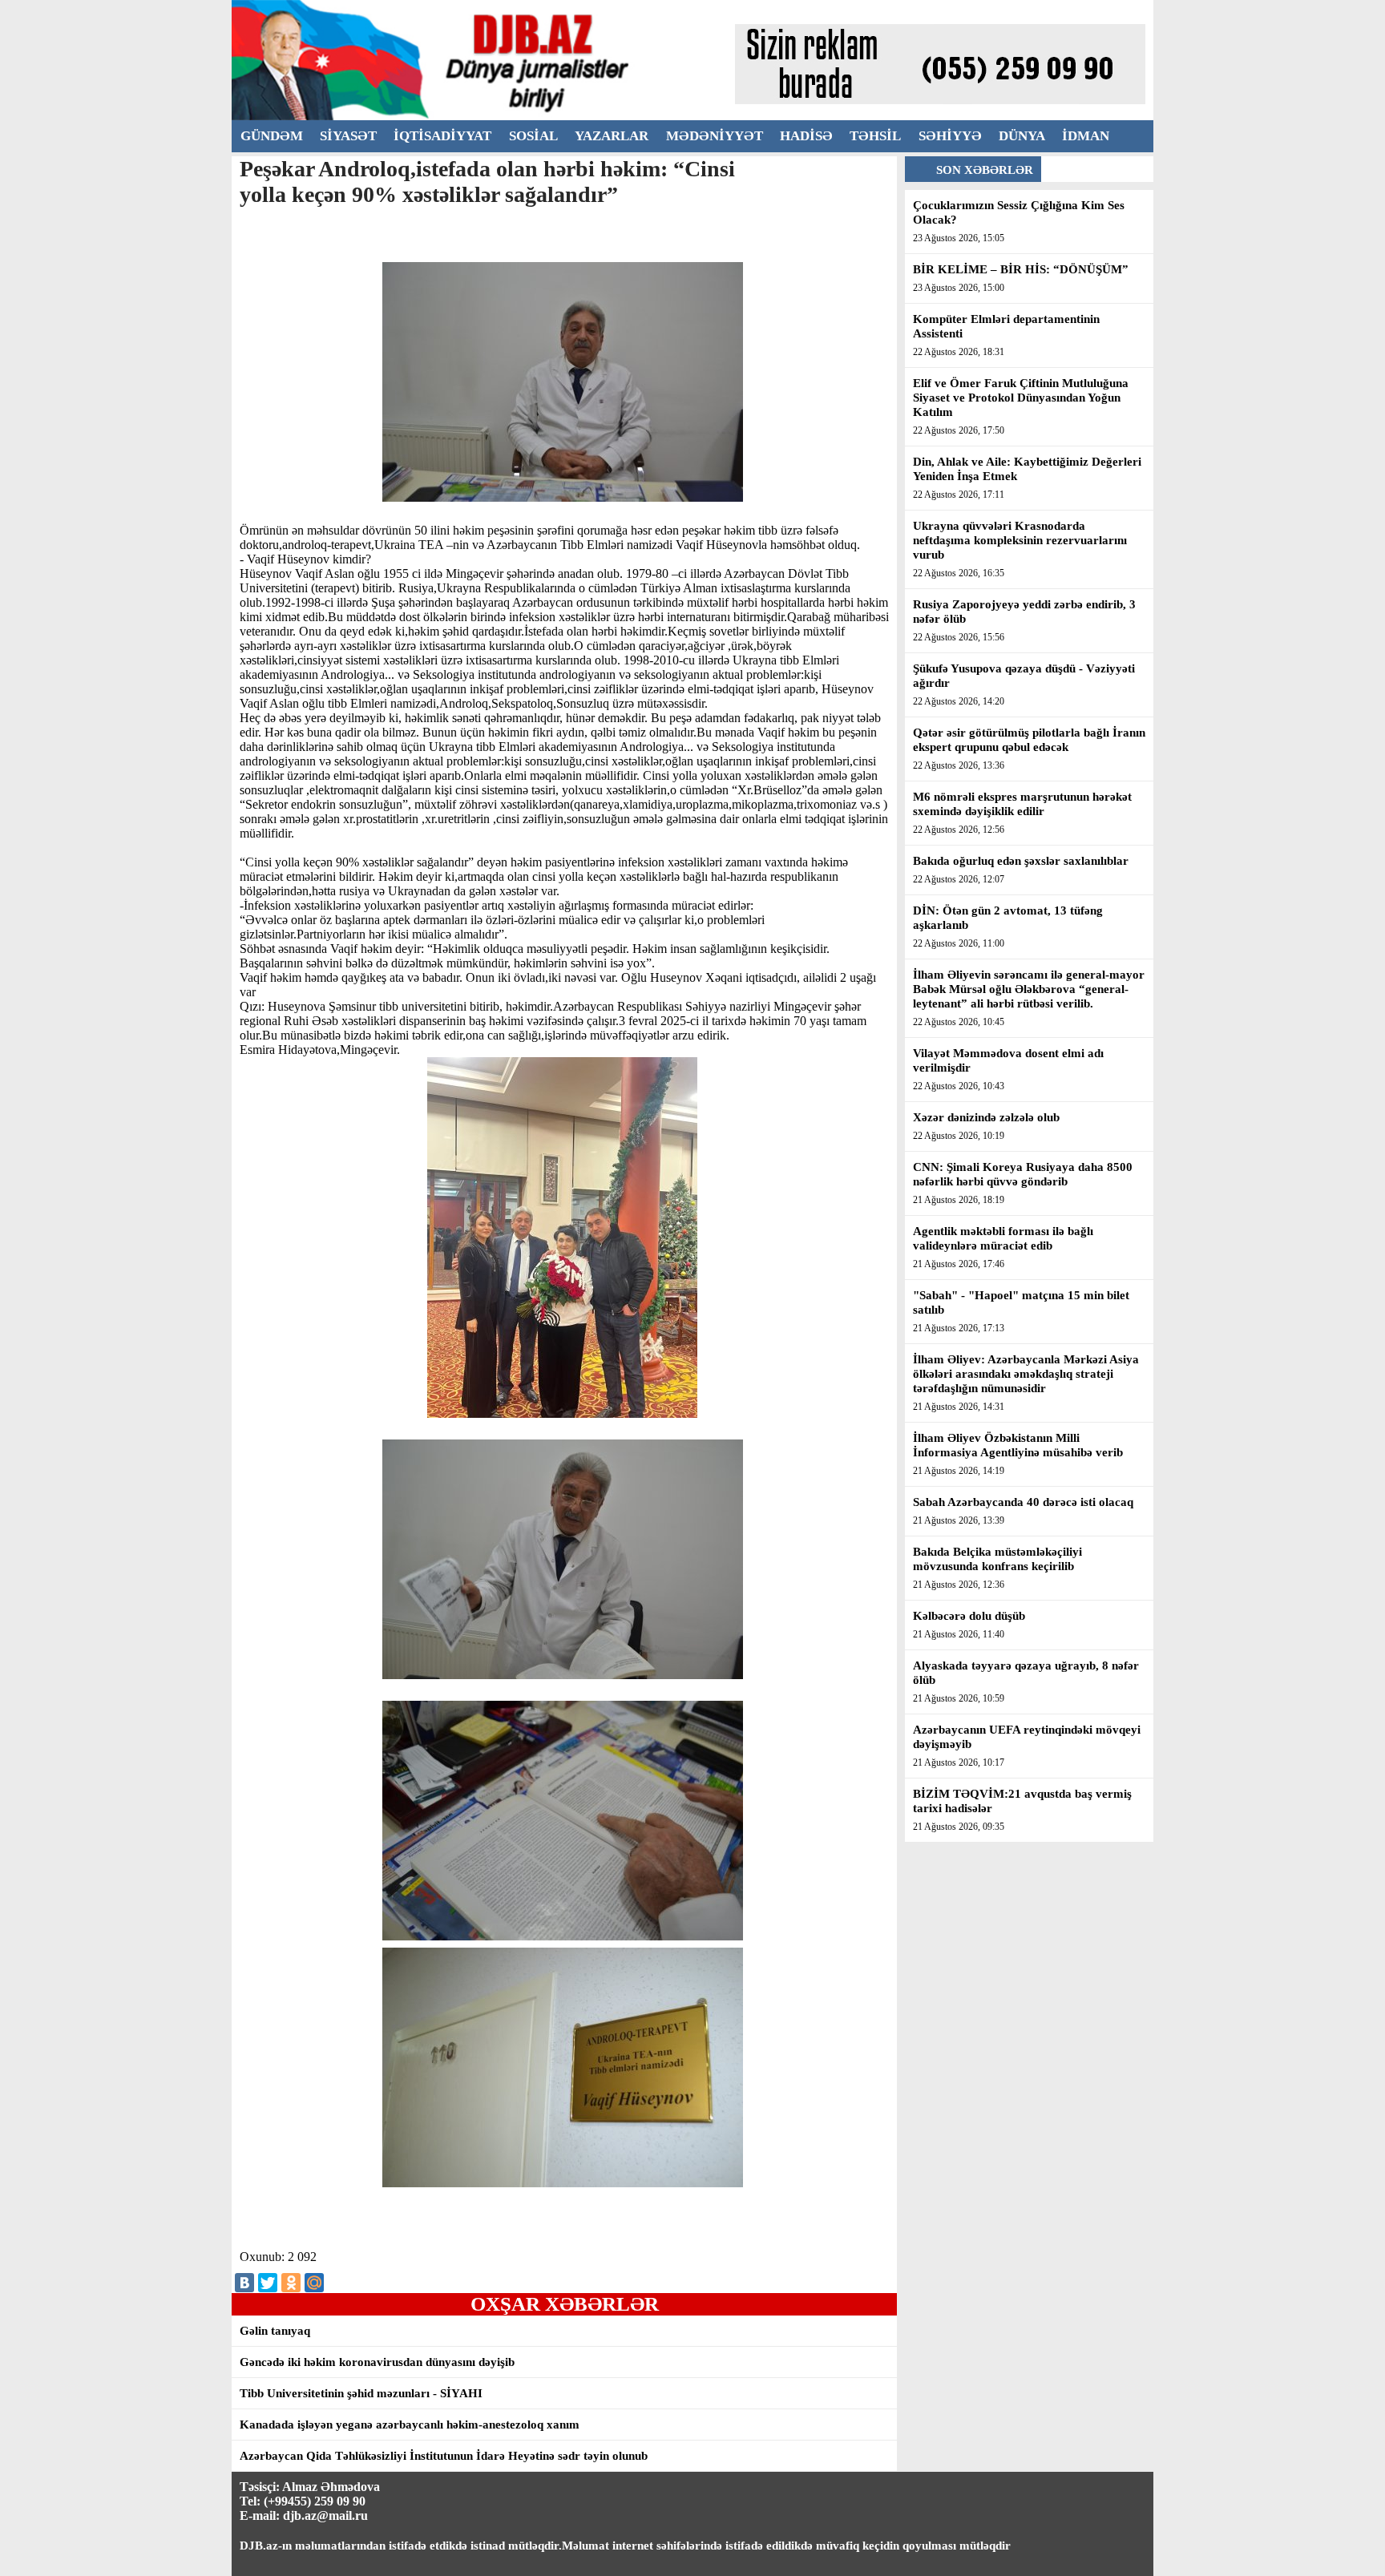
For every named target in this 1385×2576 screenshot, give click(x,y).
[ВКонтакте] (244, 2283)
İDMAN (1086, 136)
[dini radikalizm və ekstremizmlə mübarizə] (483, 116)
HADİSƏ (806, 136)
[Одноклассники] (291, 2283)
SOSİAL (533, 136)
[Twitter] (268, 2283)
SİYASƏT (348, 136)
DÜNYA (1022, 136)
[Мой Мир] (314, 2283)
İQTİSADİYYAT (442, 136)
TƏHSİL (875, 136)
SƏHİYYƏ (950, 136)
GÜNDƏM (272, 136)
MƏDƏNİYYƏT (715, 136)
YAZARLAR (612, 136)
